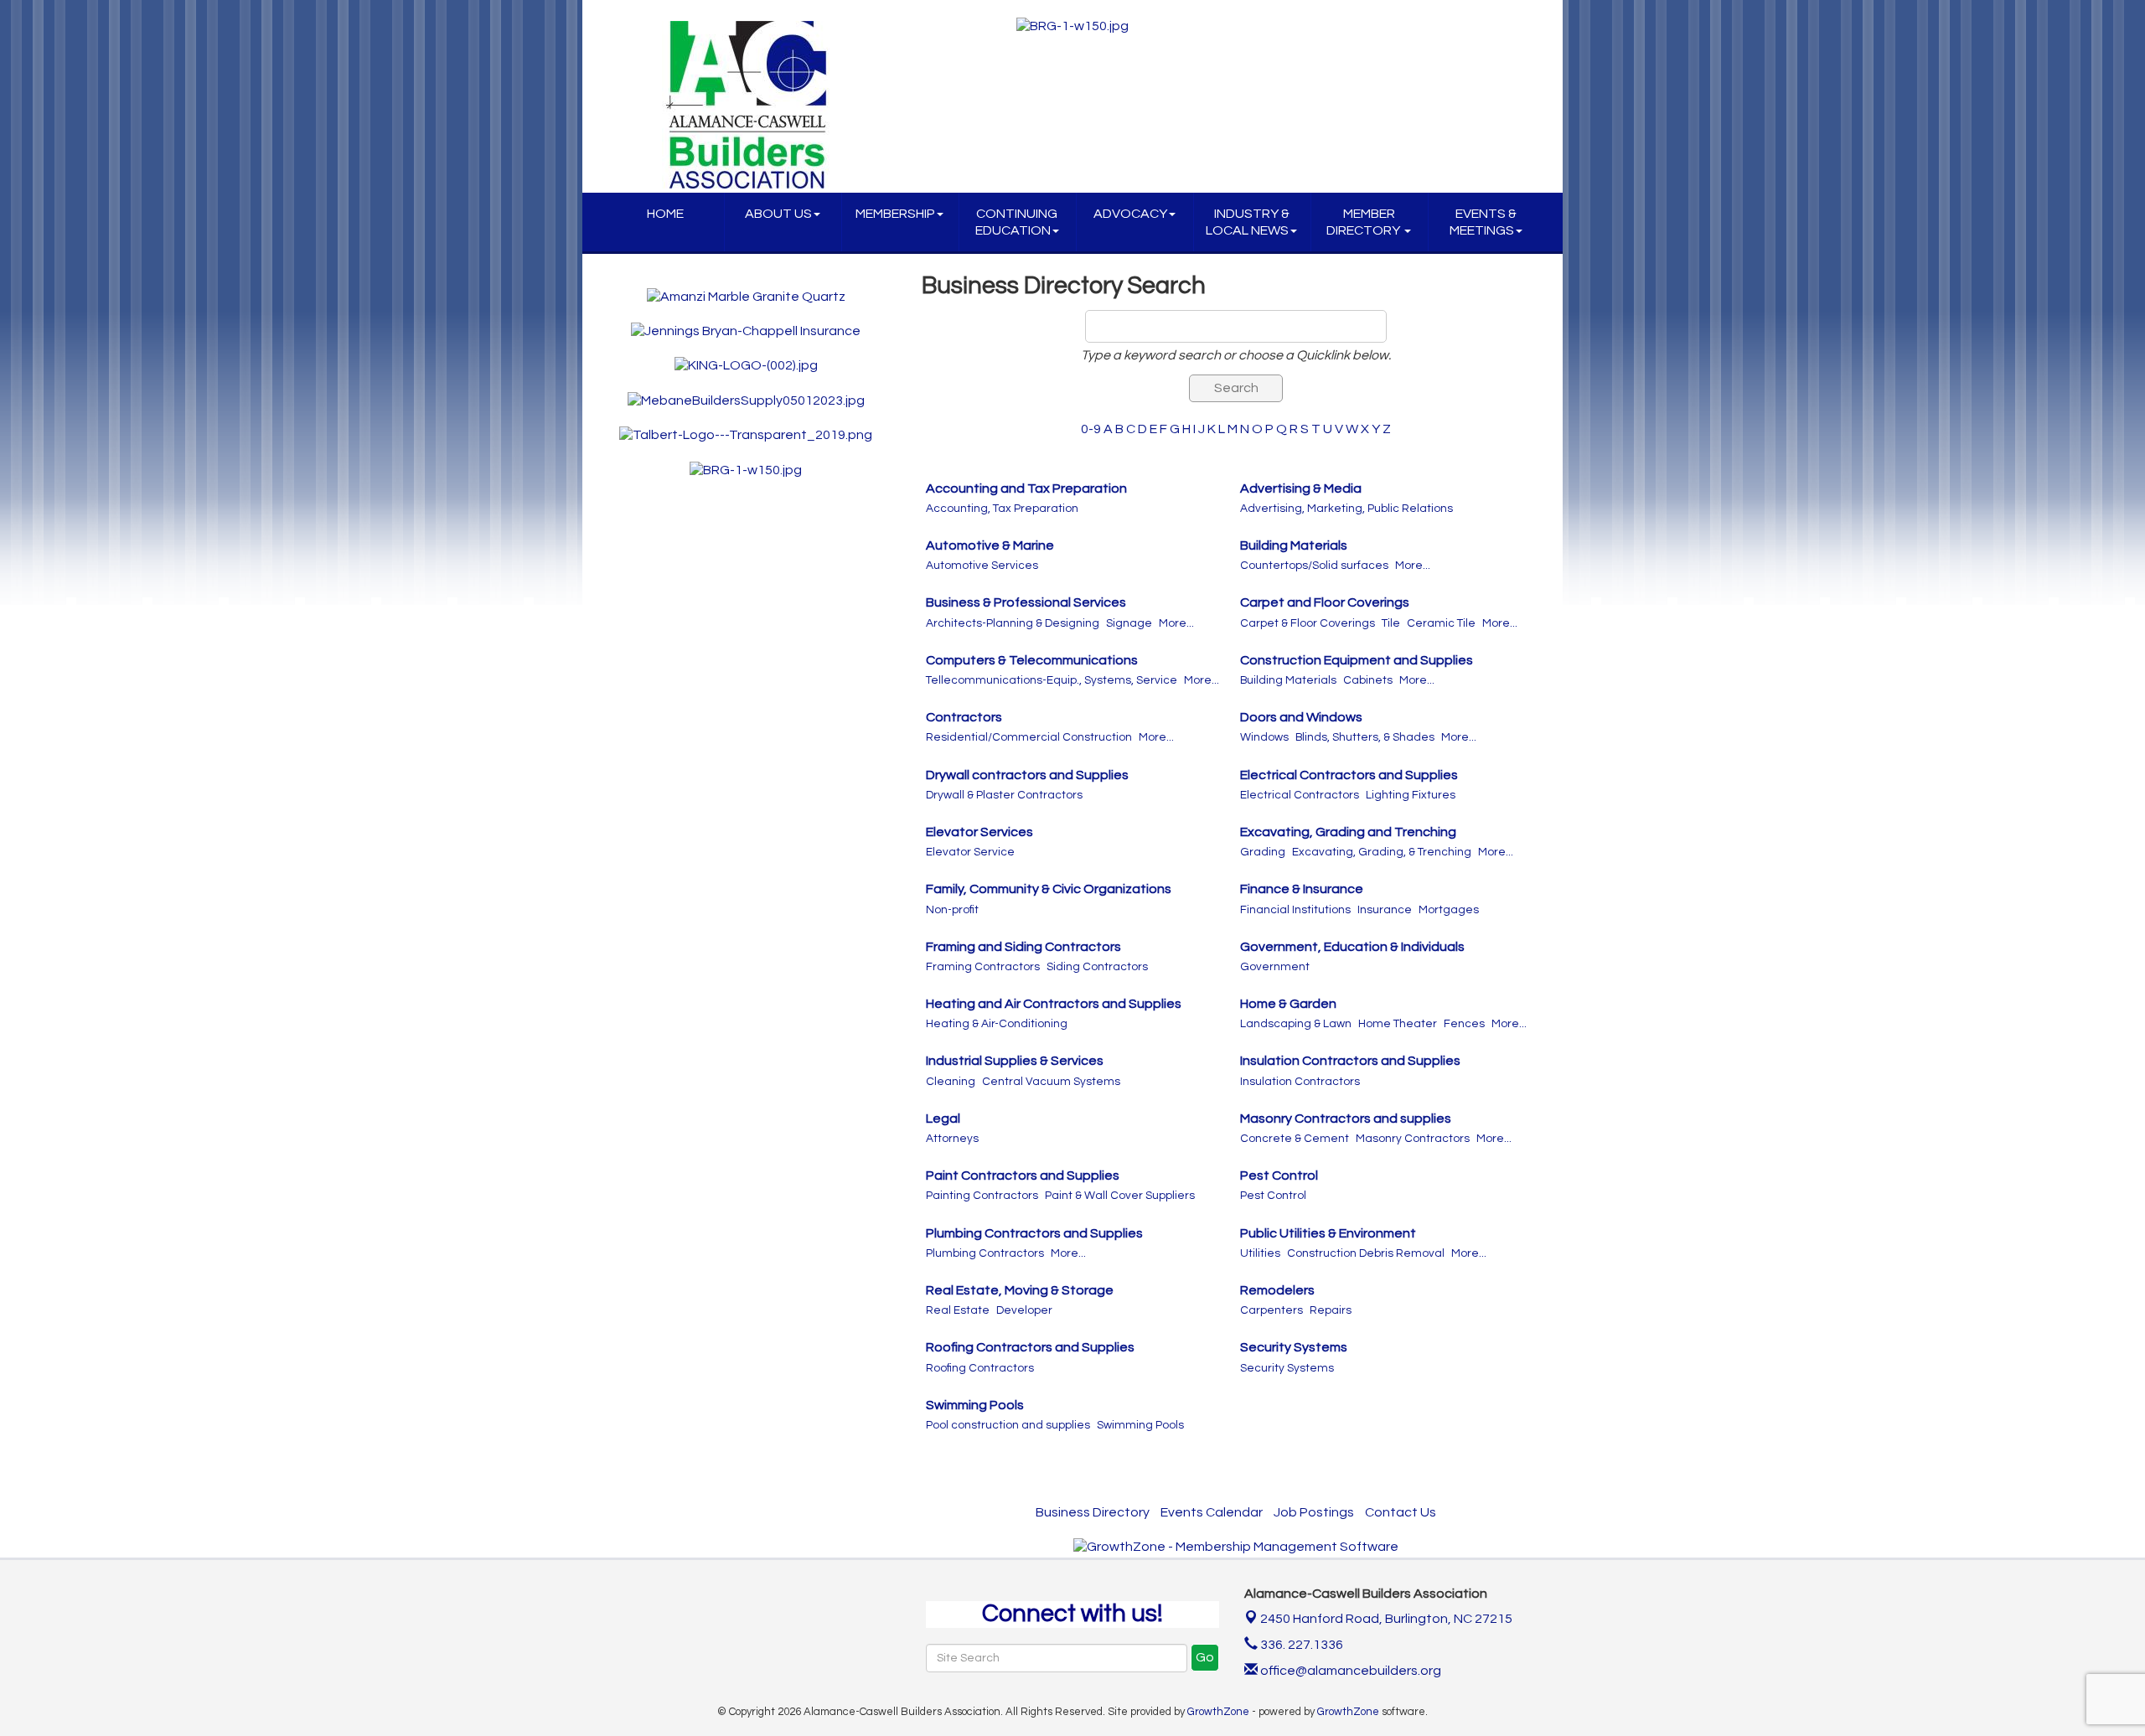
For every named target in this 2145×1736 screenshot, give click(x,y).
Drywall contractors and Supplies (1027, 775)
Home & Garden (1288, 1004)
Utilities (1260, 1253)
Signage (1129, 623)
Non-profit (952, 910)
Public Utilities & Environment (1328, 1233)
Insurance (1385, 910)
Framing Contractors (983, 967)
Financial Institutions (1295, 910)
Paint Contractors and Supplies (1023, 1175)
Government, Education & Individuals (1352, 947)
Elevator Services (979, 832)
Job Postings (1314, 1512)
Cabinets (1368, 680)
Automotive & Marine (990, 545)
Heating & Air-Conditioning (997, 1024)
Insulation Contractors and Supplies (1350, 1061)
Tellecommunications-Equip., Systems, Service (1052, 680)
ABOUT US (778, 214)
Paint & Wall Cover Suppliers (1120, 1196)
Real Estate (958, 1310)
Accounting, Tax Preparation (1002, 509)
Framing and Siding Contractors (1023, 947)
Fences (1464, 1024)
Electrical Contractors (1300, 795)
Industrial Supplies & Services (1015, 1061)
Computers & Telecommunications (1032, 660)
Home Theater (1398, 1024)
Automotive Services (982, 566)
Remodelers (1277, 1290)
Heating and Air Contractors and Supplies (1054, 1004)
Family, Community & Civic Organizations (1049, 889)
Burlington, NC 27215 (1386, 1619)
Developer (1024, 1310)
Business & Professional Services (1026, 602)
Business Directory (1093, 1512)
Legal (943, 1119)
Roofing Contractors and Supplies (1030, 1347)
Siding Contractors (1097, 967)
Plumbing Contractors (985, 1253)
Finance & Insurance (1302, 889)
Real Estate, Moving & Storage (1020, 1290)
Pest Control (1279, 1175)
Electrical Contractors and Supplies (1349, 775)
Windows (1264, 737)
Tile (1391, 623)
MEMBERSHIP (895, 214)
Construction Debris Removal (1366, 1253)
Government (1275, 967)
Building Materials (1294, 545)
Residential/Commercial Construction (1029, 737)
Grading (1263, 852)
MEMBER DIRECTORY (1365, 222)
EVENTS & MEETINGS (1483, 222)
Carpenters (1271, 1310)
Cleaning (951, 1082)
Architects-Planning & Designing (1013, 623)
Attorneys (952, 1139)
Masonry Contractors (1413, 1139)
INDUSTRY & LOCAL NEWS (1248, 222)
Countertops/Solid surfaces (1314, 566)
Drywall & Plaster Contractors (1004, 795)
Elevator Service (970, 852)
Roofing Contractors (980, 1368)
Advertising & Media (1301, 488)
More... (1413, 566)
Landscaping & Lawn (1296, 1024)
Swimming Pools (975, 1405)
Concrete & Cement (1295, 1139)
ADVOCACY (1130, 214)
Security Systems (1294, 1347)
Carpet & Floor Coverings (1308, 623)
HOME (665, 214)
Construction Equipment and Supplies (1357, 660)
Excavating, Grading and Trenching (1348, 832)
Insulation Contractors (1300, 1082)
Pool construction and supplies (1008, 1425)
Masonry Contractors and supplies (1346, 1119)
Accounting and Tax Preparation (1026, 488)
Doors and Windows (1301, 717)
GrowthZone (1218, 1712)
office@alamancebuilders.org (1349, 1671)
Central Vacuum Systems (1051, 1082)
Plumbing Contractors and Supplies (1034, 1233)
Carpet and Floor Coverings (1325, 602)
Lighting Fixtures (1411, 795)
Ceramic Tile (1441, 623)
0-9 (1091, 429)
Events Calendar (1212, 1512)
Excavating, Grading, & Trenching (1382, 852)
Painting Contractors (982, 1196)
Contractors (964, 717)
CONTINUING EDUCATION (1017, 222)
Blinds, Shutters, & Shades (1365, 737)
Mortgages (1449, 910)
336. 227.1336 (1300, 1645)
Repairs (1331, 1310)
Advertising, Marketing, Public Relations (1346, 509)
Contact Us (1401, 1512)
